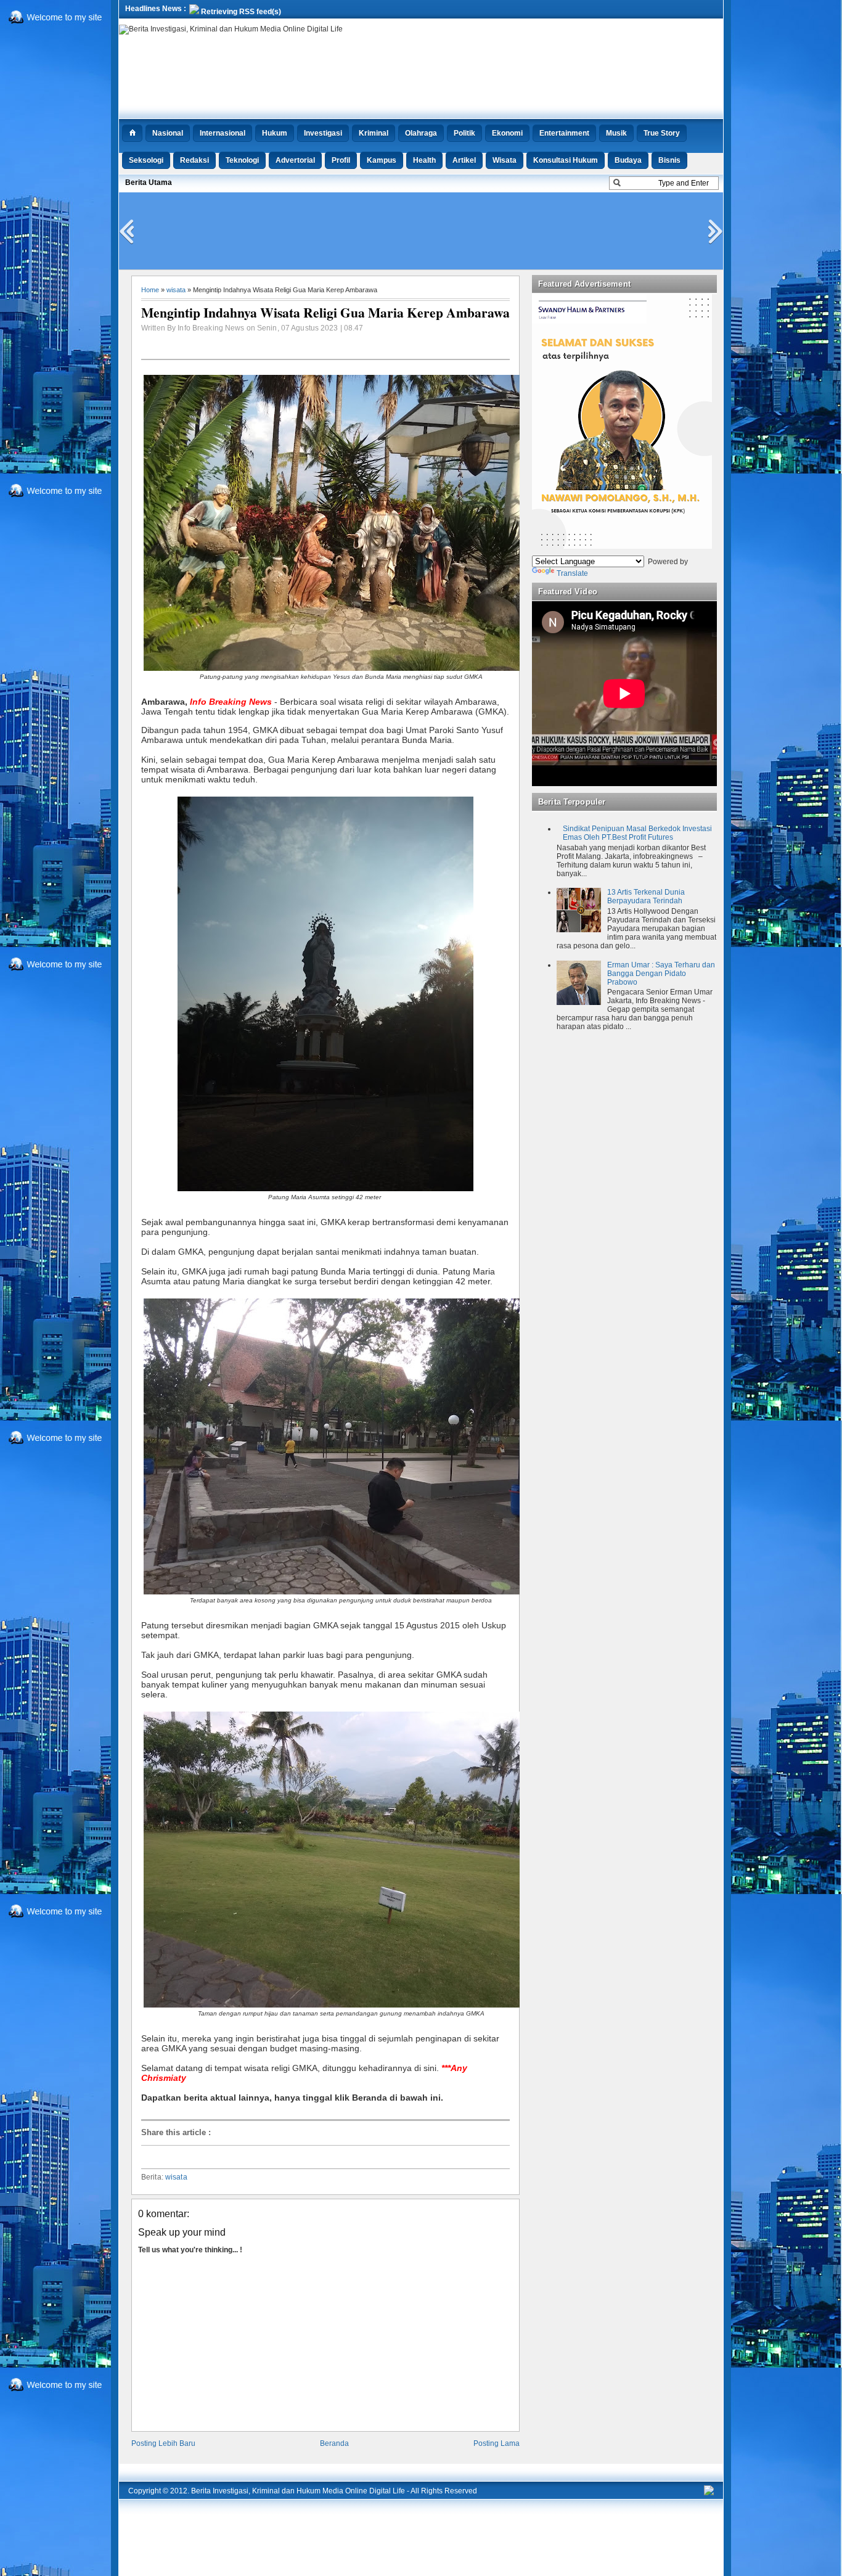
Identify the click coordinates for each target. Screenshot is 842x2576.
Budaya (628, 160)
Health (424, 160)
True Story (662, 133)
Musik (616, 133)
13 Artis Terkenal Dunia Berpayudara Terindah (646, 896)
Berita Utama (149, 183)
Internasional (223, 133)
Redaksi (194, 160)
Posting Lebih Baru (163, 2443)
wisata (176, 290)
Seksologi (146, 160)
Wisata (505, 160)
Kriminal (374, 133)
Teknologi (242, 160)
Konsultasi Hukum (566, 160)
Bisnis (669, 160)
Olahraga (421, 133)
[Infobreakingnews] (709, 2493)
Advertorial (295, 160)
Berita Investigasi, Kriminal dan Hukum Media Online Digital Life (298, 2491)
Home (150, 290)
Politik (464, 133)
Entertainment (564, 133)
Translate (572, 573)
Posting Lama (497, 2443)
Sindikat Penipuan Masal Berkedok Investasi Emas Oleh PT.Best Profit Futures (637, 833)
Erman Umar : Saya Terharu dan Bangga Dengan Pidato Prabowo (661, 974)
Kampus (382, 160)
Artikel (464, 160)
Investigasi (323, 133)
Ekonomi (507, 133)
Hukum (275, 133)
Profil (341, 160)
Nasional (168, 133)
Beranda (334, 2443)
